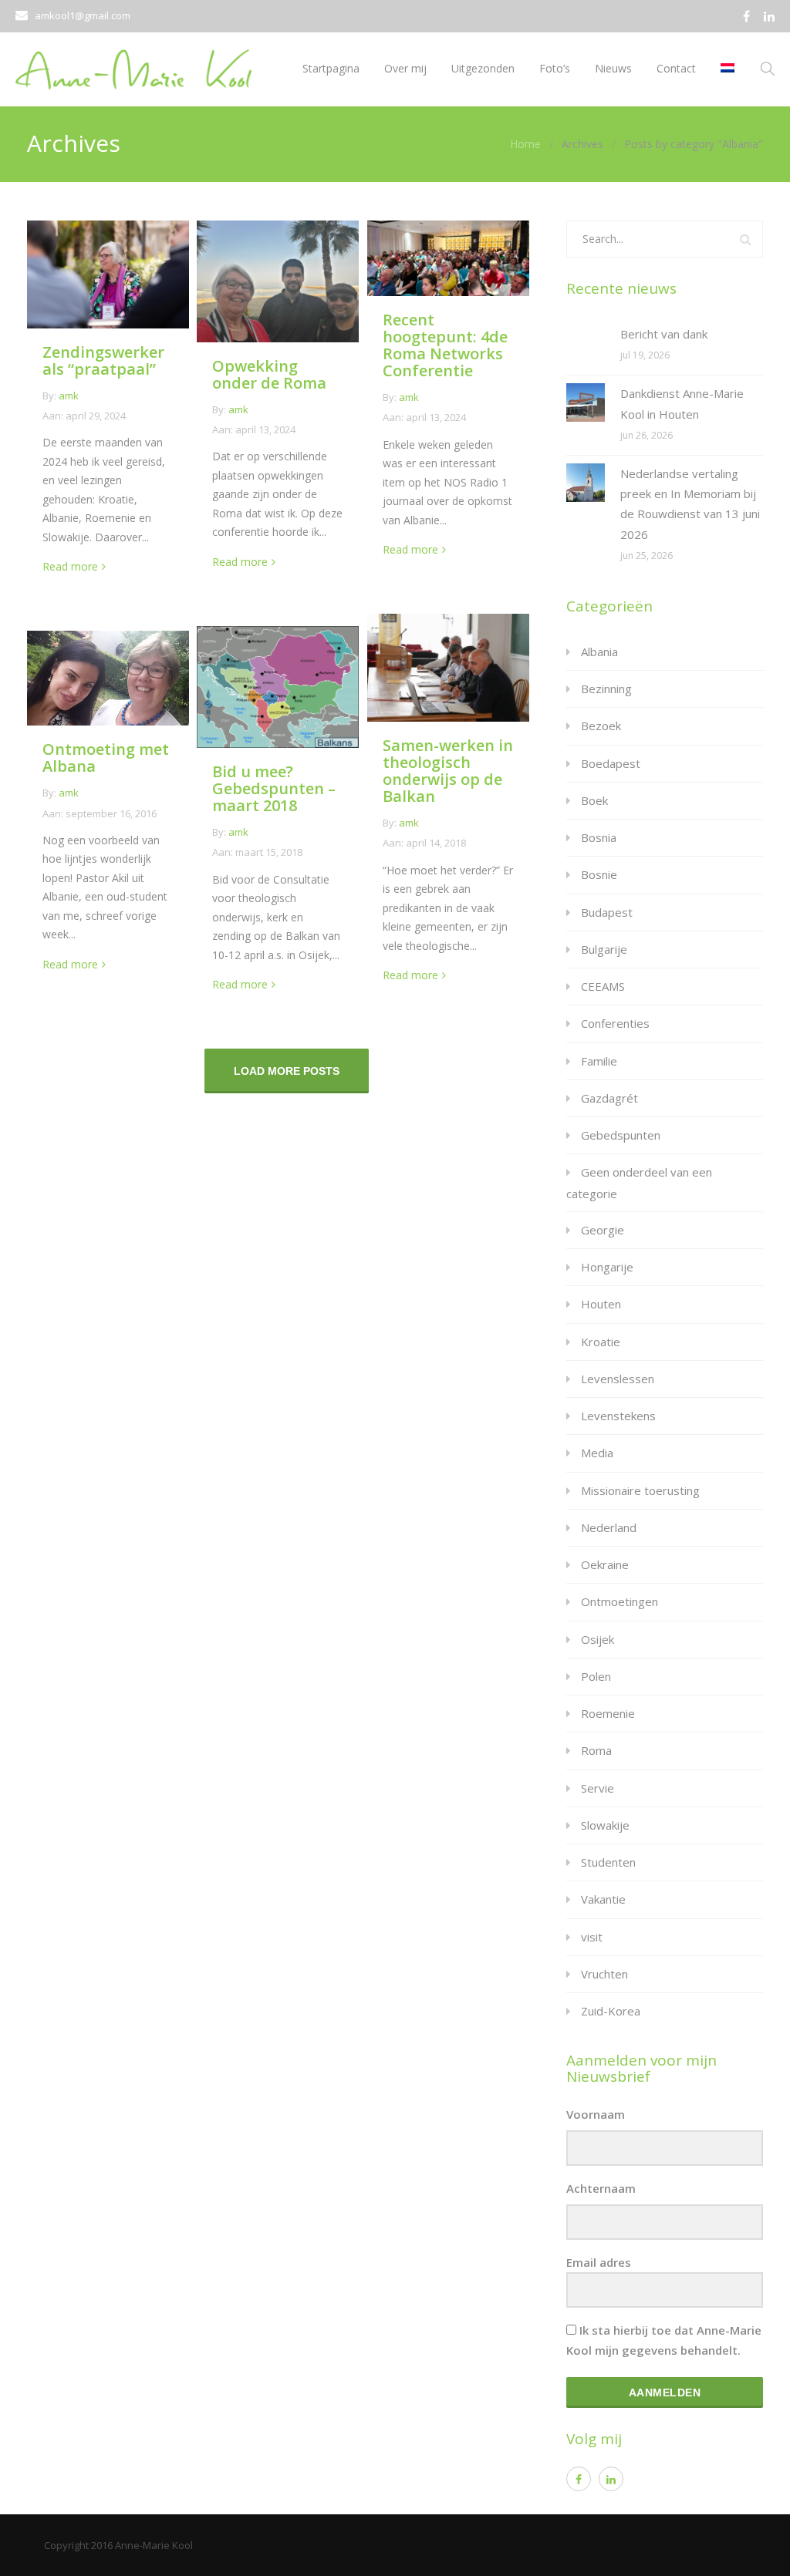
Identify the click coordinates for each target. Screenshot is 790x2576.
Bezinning (606, 689)
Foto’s (555, 68)
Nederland (609, 1527)
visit (592, 1937)
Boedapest (611, 763)
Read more (70, 566)
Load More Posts (287, 1071)
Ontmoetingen (620, 1601)
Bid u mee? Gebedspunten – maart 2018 (274, 788)
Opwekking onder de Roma (269, 374)
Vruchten (604, 1974)
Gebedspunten (621, 1135)
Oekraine (605, 1564)
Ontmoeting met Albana (106, 758)
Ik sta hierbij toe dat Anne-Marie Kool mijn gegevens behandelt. (664, 2340)
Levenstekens (618, 1416)
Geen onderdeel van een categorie (639, 1182)
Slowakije (605, 1825)
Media (597, 1453)
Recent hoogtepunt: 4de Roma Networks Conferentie (445, 345)
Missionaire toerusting (640, 1490)
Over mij (405, 68)
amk (69, 396)
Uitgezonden (483, 68)
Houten (601, 1304)
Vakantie (603, 1899)
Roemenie (608, 1713)
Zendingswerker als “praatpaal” (103, 360)
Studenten (608, 1862)
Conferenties (615, 1023)
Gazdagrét (609, 1098)
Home (525, 144)
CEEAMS (603, 986)
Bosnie (599, 874)
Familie (599, 1061)
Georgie (603, 1230)
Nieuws (613, 68)
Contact (676, 68)
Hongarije (607, 1267)
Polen (596, 1676)
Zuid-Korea (611, 2011)
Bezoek (601, 726)
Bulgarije (604, 949)
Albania (599, 652)
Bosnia (599, 837)
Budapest (607, 912)
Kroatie (601, 1342)
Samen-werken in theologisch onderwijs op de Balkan (448, 771)
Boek (594, 800)
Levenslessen (618, 1379)
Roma (596, 1750)
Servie (598, 1788)
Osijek (598, 1639)
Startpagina (331, 68)
